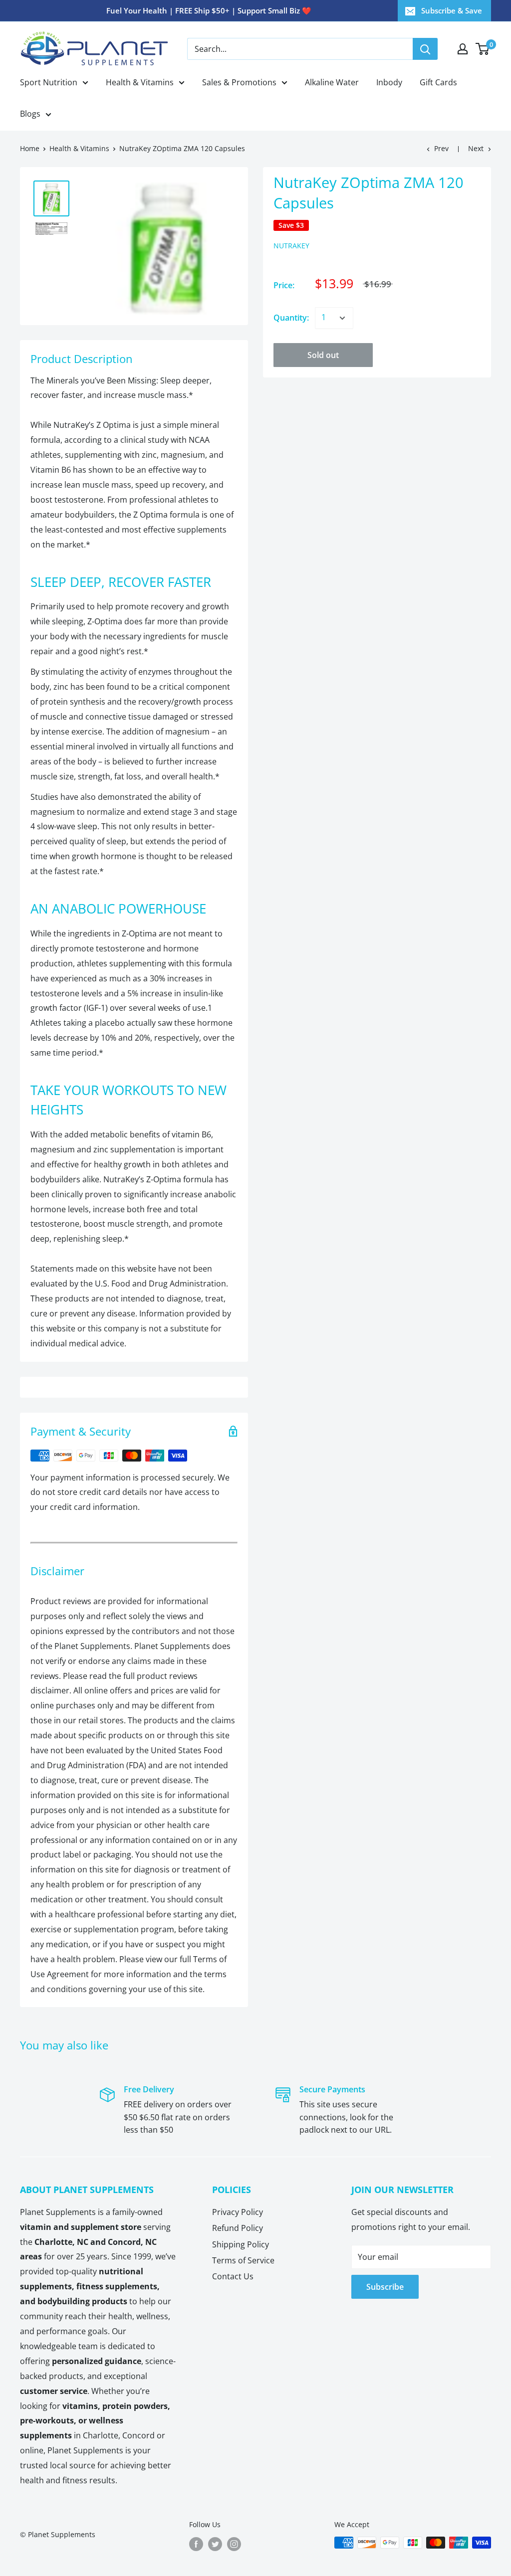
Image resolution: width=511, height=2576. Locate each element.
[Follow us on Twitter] (215, 2544)
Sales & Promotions (239, 82)
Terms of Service (243, 2260)
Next (476, 148)
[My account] (463, 49)
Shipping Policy (241, 2244)
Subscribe (385, 2287)
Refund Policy (238, 2228)
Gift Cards (438, 82)
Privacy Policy (238, 2212)
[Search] (425, 49)
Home (30, 148)
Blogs (30, 114)
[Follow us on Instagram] (234, 2544)
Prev (441, 148)
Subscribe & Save (452, 10)
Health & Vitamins (140, 82)
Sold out (323, 355)
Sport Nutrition (49, 82)
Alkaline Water (332, 82)
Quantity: (291, 318)
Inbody (389, 82)
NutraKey (291, 246)
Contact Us (233, 2276)
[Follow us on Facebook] (196, 2544)
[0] (483, 49)
